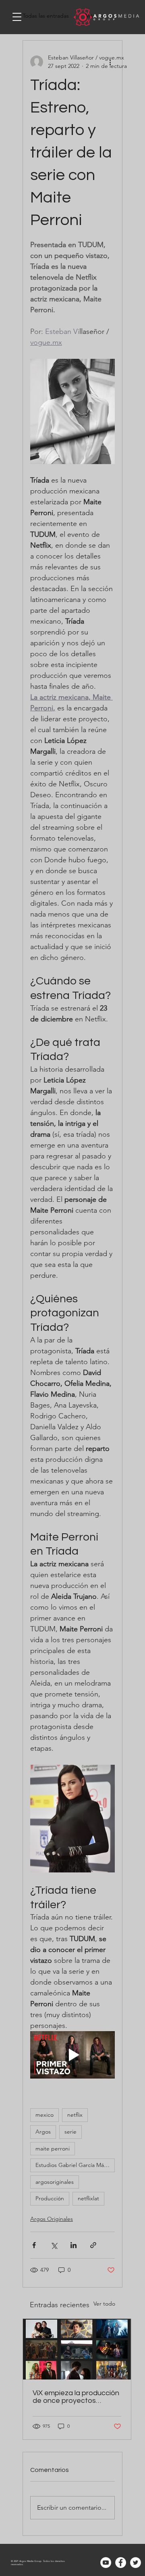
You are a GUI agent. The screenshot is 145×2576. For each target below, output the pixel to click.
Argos (43, 2132)
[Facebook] (121, 2563)
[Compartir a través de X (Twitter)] (54, 2245)
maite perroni (53, 2148)
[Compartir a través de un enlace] (93, 2245)
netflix (75, 2115)
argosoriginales (55, 2182)
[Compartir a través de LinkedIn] (74, 2245)
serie (70, 2132)
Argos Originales (52, 2219)
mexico (45, 2115)
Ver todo (104, 2304)
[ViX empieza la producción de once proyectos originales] (77, 2349)
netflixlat (88, 2198)
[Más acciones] (110, 62)
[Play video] (72, 2055)
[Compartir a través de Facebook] (34, 2245)
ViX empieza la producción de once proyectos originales (76, 2397)
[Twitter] (136, 2563)
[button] (17, 17)
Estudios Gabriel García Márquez (75, 2165)
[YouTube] (106, 2563)
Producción (50, 2198)
